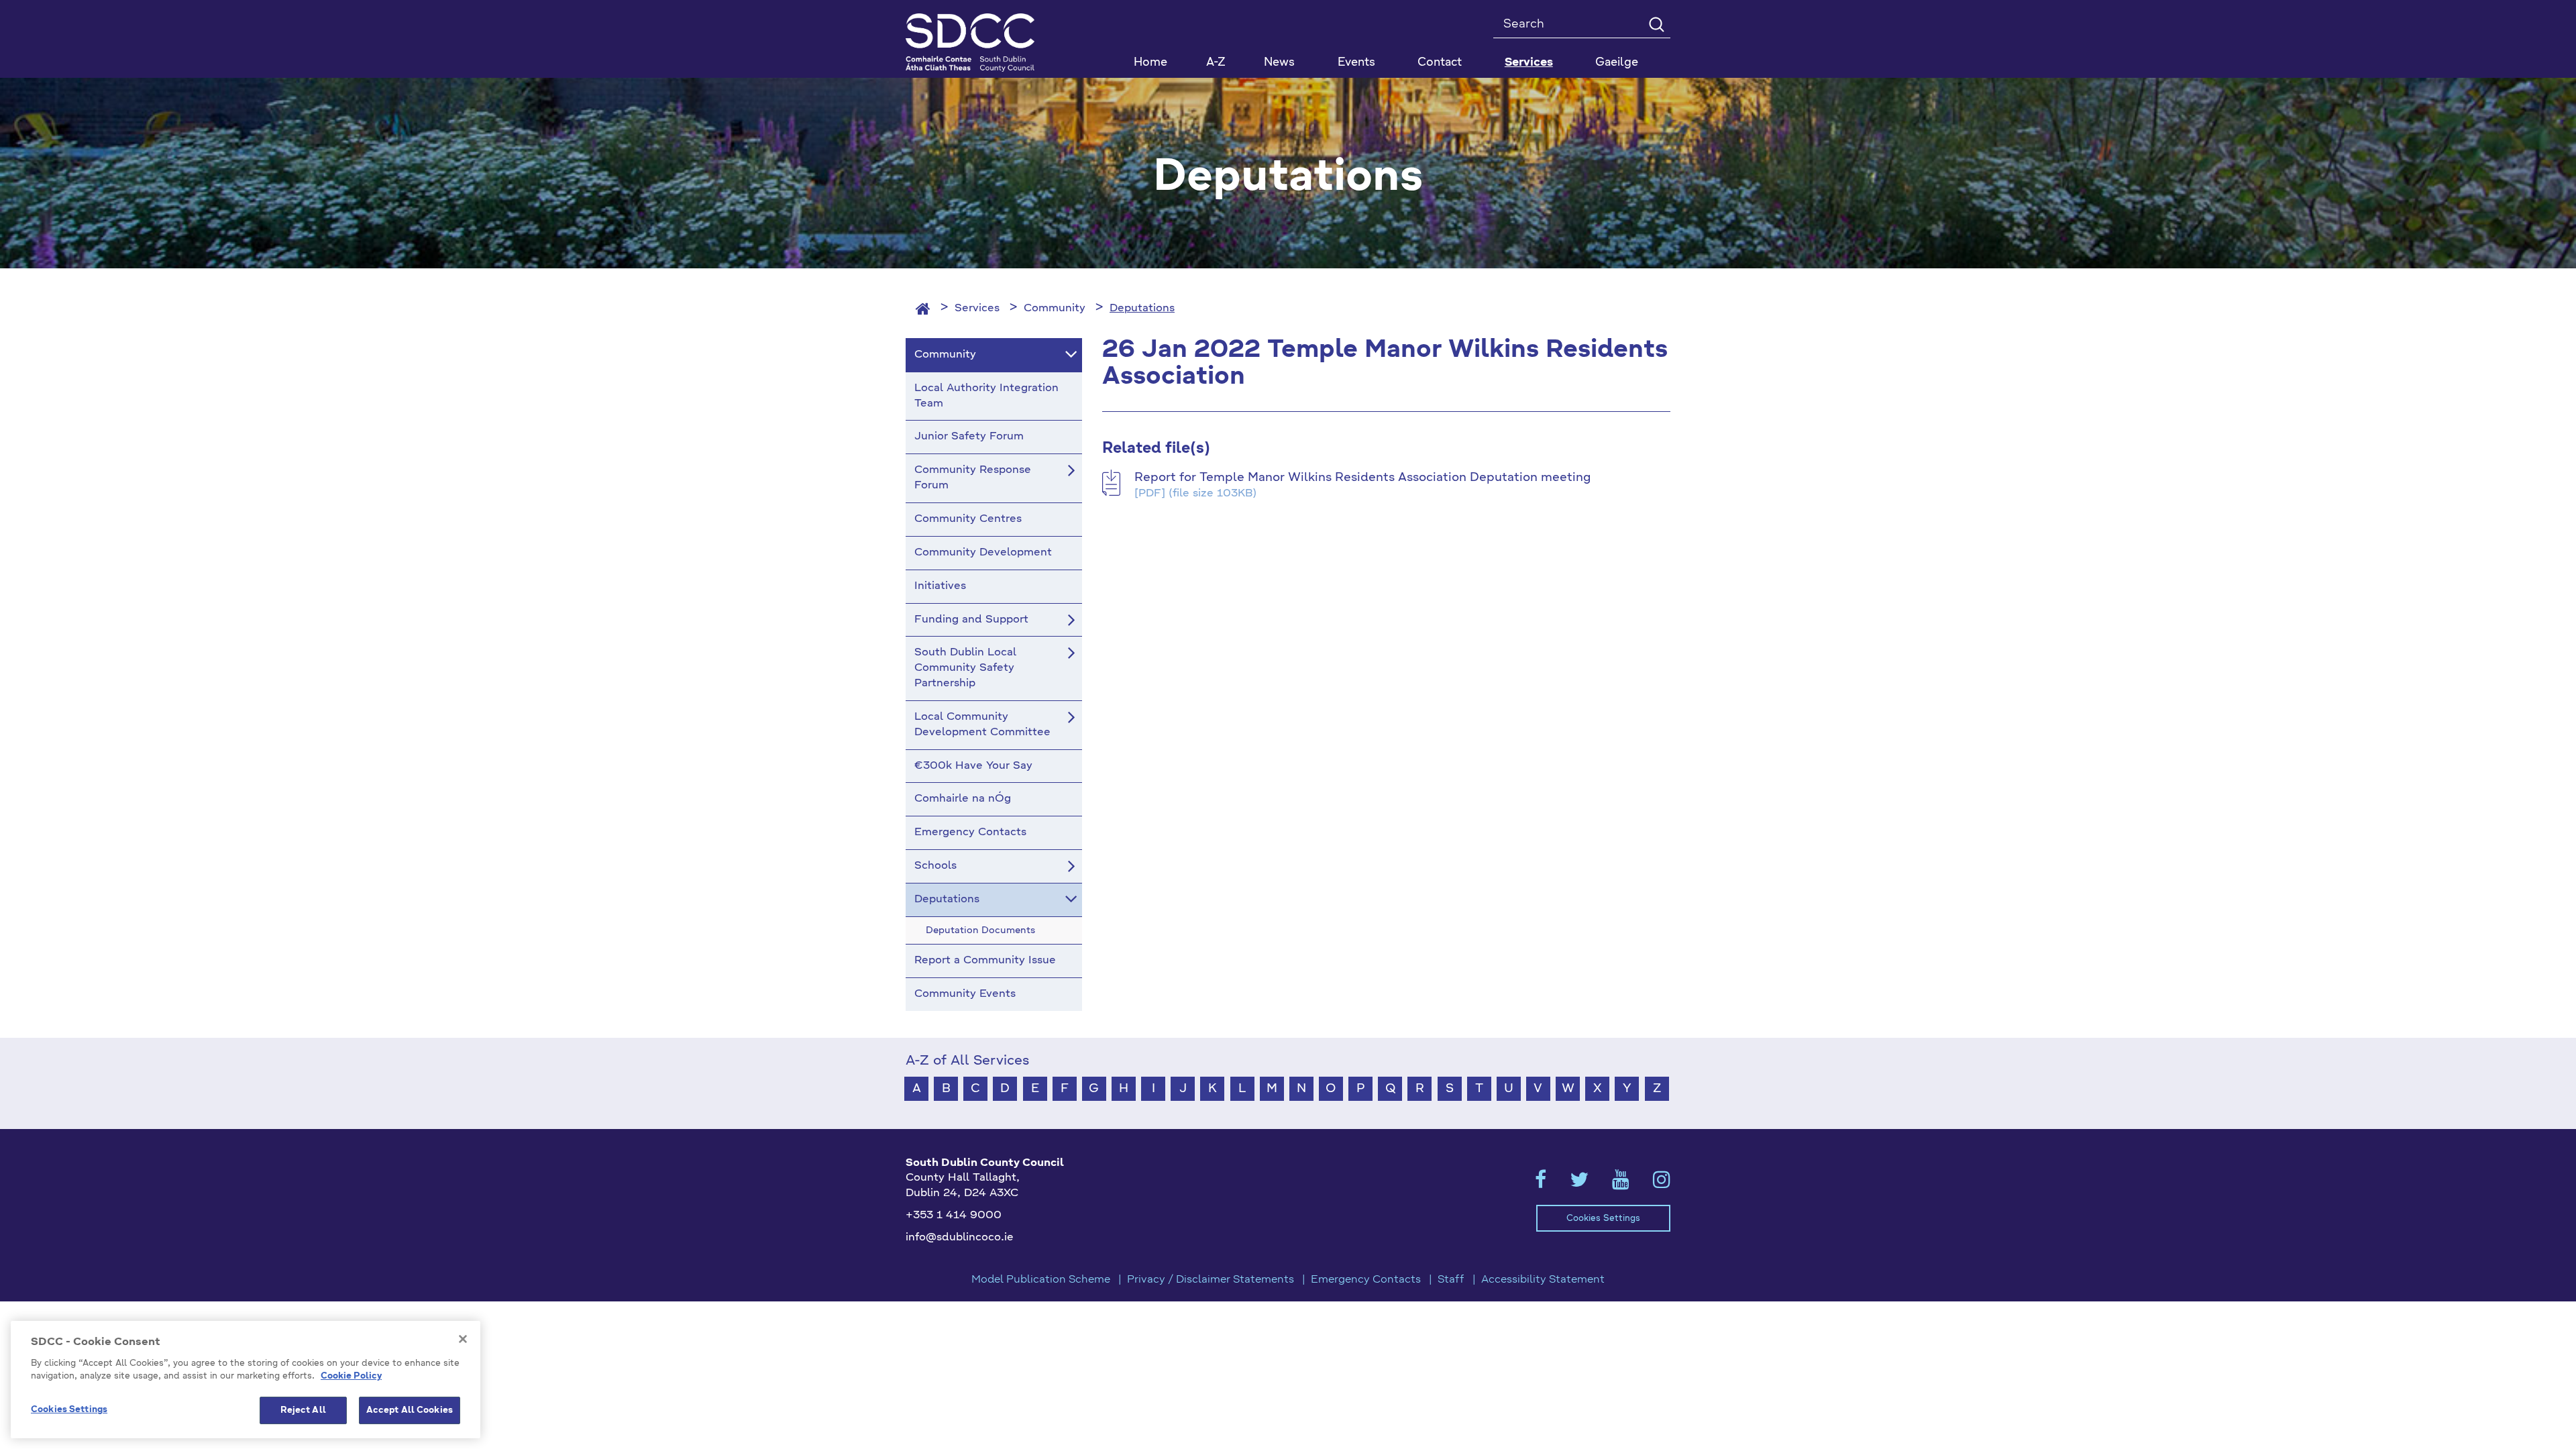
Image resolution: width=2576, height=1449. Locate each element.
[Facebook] (1541, 1184)
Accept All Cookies (410, 1410)
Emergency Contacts (1366, 1280)
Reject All (303, 1410)
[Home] (923, 309)
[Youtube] (1621, 1184)
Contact (1440, 63)
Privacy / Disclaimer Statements (1211, 1280)
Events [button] (1356, 63)
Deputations (1142, 309)
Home (1150, 63)
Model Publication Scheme (1041, 1280)
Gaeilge (1617, 63)
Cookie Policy (351, 1377)
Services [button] (1529, 63)
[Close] (463, 1339)
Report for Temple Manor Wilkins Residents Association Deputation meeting (1362, 478)
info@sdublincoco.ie (960, 1238)
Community (1055, 309)
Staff (1451, 1280)
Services (977, 309)
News (1279, 63)
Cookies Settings (1603, 1219)
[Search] (1656, 24)
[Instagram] (1662, 1184)
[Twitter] (1579, 1184)
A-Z (1216, 63)
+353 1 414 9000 (954, 1216)
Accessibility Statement (1543, 1280)
